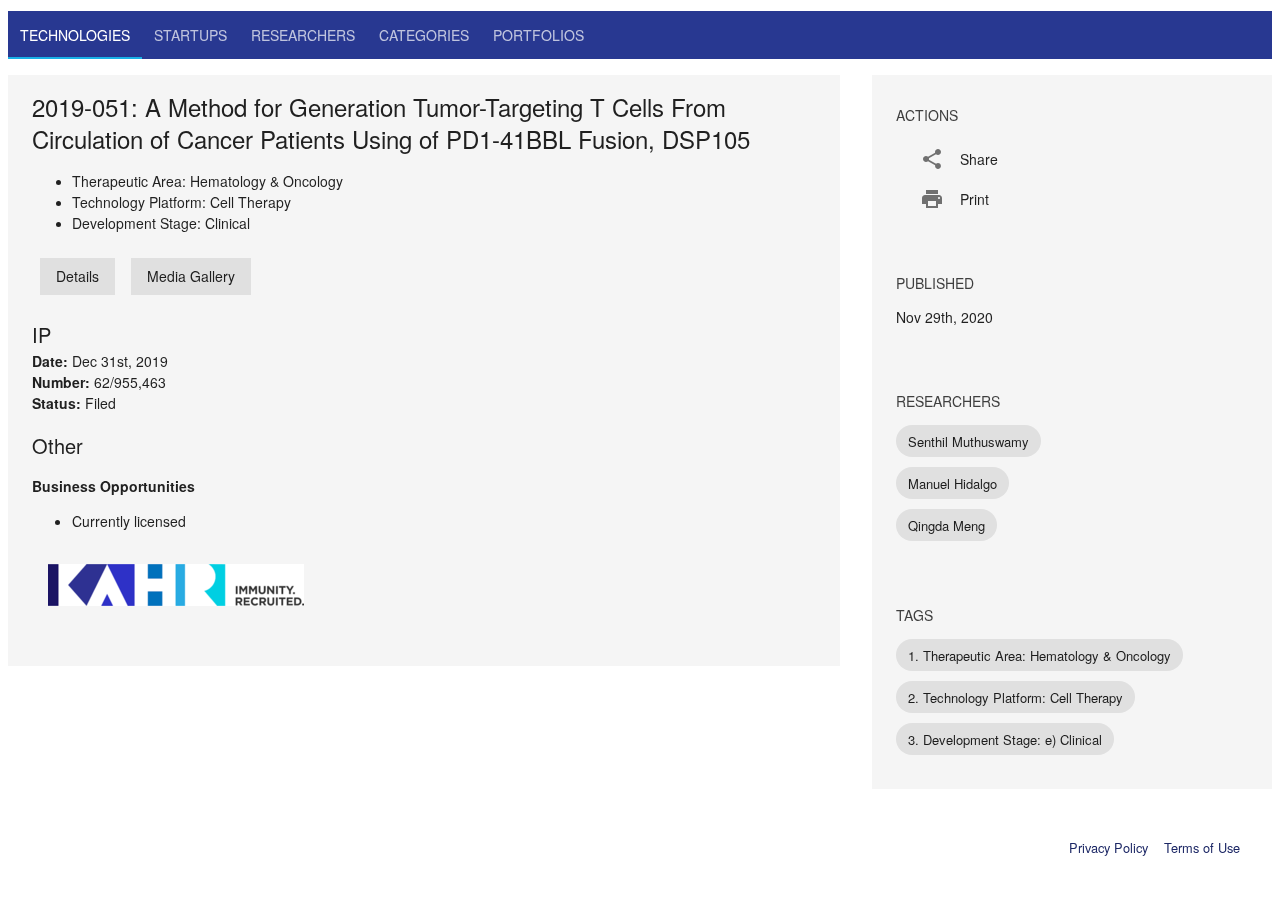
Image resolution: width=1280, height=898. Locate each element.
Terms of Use (1202, 847)
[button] (1072, 159)
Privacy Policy (1108, 847)
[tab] (75, 35)
